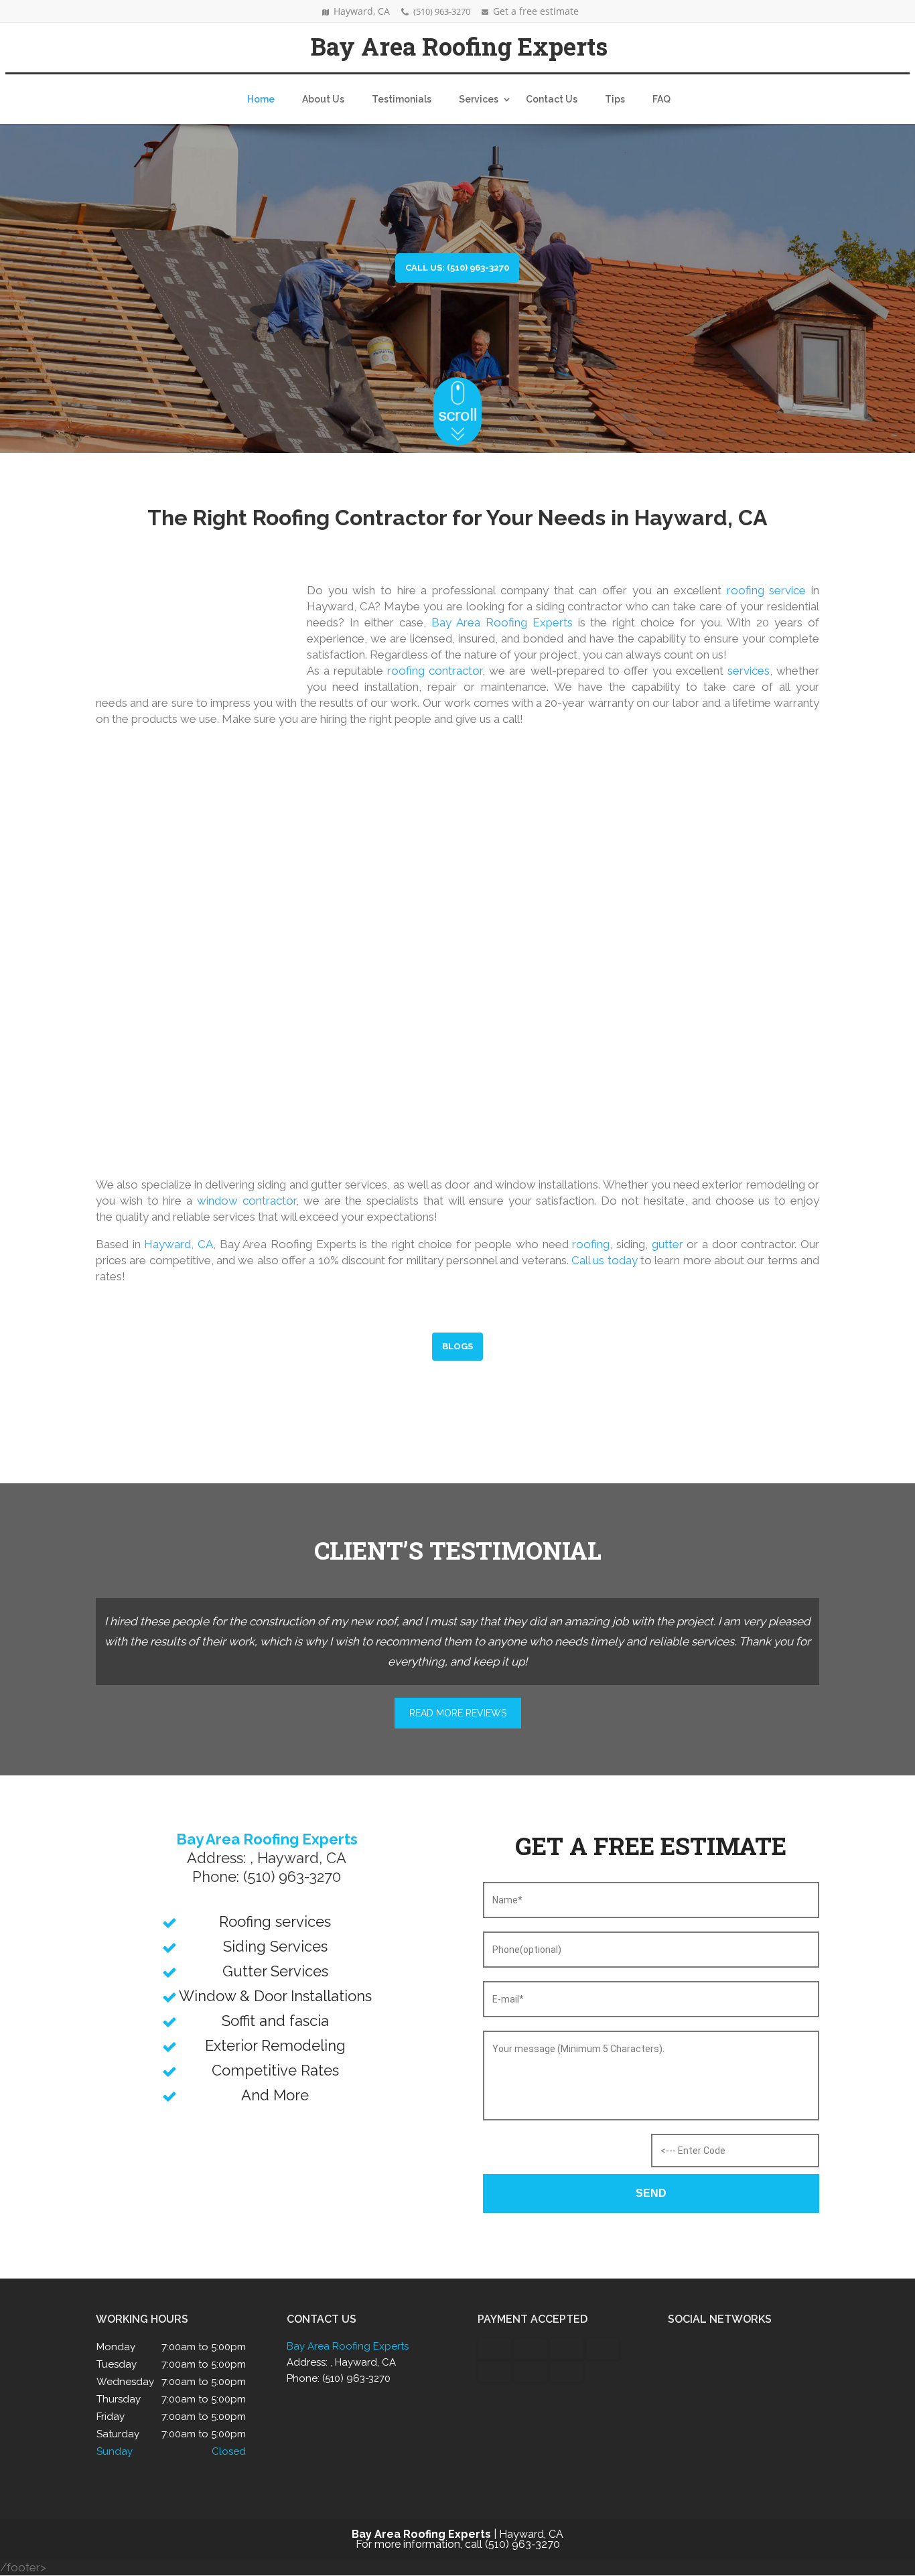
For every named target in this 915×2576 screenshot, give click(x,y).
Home (261, 99)
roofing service (767, 590)
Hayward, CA (179, 1244)
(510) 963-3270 (442, 11)
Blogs (457, 1346)
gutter (667, 1244)
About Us (323, 99)
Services (479, 99)
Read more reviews (458, 1713)
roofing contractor (435, 671)
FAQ (661, 99)
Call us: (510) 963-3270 (457, 268)
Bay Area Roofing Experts (502, 622)
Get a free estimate (536, 11)
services (749, 671)
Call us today (605, 1260)
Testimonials (402, 99)
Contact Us (552, 99)
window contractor (247, 1201)
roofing (591, 1244)
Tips (615, 99)
